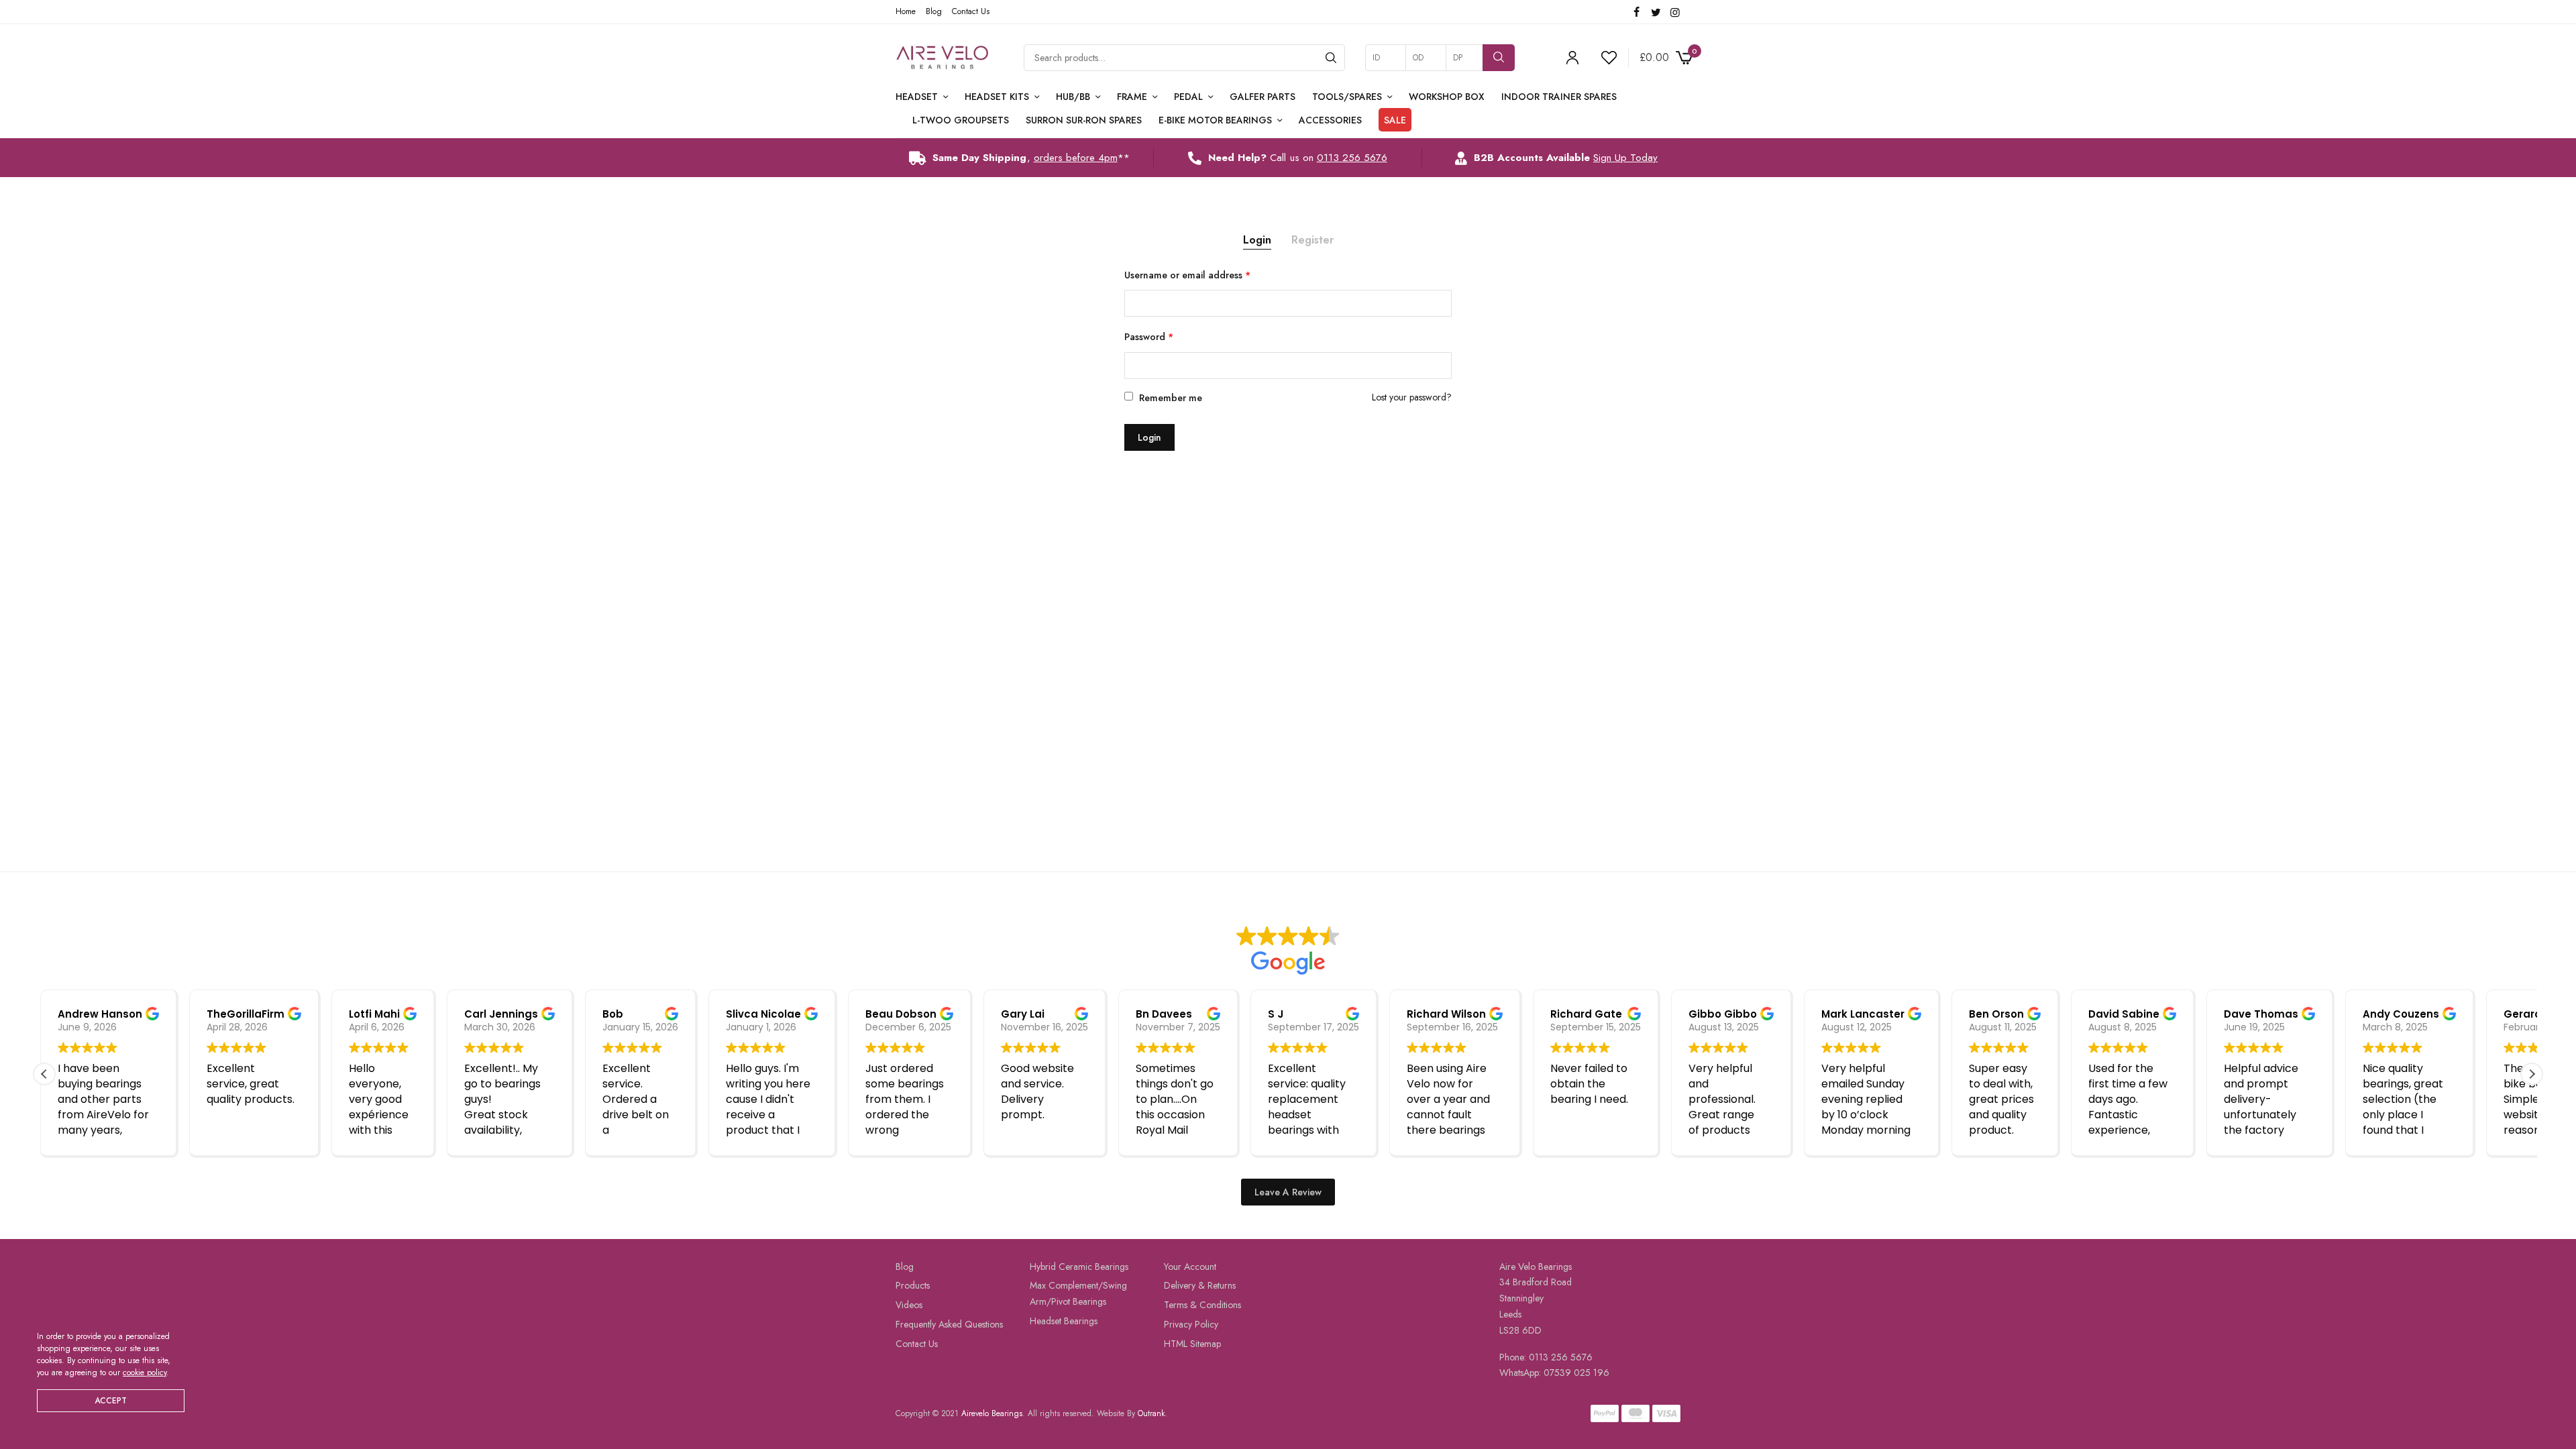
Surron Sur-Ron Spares (1084, 120)
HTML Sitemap (1192, 1344)
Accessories (1330, 120)
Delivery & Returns (1200, 1285)
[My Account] (1572, 58)
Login (1257, 240)
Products (913, 1285)
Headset (917, 97)
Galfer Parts (1263, 97)
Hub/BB (1073, 97)
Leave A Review (1288, 1191)
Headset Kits (997, 97)
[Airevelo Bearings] (943, 58)
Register (1312, 240)
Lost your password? (1412, 397)
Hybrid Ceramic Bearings (1079, 1266)
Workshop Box (1447, 97)
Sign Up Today (1625, 158)
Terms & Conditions (1202, 1305)
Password (1149, 337)
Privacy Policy (1191, 1324)
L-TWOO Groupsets (961, 120)
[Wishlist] (1603, 58)
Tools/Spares (1347, 97)
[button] (2532, 1074)
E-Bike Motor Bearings (1215, 120)
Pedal (1188, 97)
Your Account (1190, 1266)
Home (906, 11)
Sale (1395, 120)
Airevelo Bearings (992, 1413)
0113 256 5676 (1352, 158)
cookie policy (145, 1373)
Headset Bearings (1064, 1321)
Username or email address (1187, 275)
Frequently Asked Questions (949, 1324)
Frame (1132, 97)
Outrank (1151, 1413)
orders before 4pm (1076, 158)
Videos (909, 1305)
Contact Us (971, 11)
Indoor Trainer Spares (1559, 97)
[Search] (1331, 58)
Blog (934, 11)
